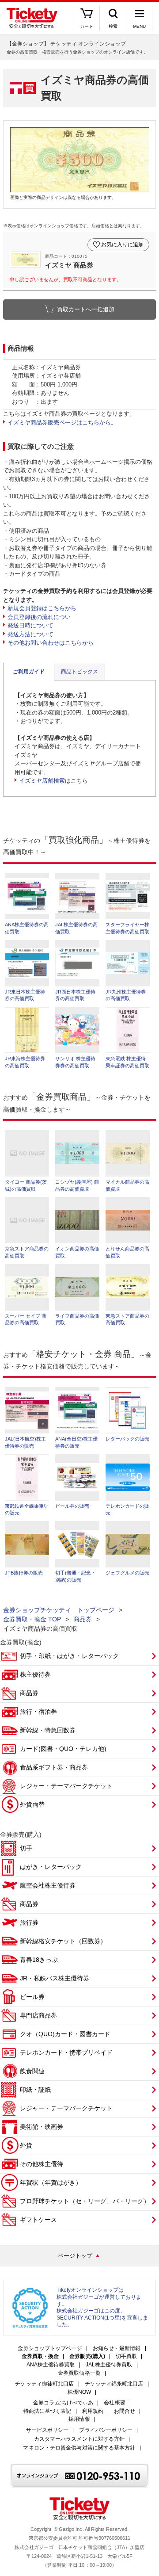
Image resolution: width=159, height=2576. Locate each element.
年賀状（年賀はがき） (51, 2182)
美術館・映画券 (42, 2127)
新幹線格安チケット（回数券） (63, 1941)
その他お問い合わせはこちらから (51, 643)
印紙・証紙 (35, 2090)
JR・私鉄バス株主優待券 (55, 1978)
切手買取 (126, 2356)
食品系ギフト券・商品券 (54, 1767)
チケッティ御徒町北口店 (44, 2384)
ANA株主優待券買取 (51, 2365)
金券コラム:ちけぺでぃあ (63, 2403)
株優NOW (79, 2392)
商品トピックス (79, 672)
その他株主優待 (42, 2164)
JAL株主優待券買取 (109, 2365)
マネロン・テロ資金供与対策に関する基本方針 (79, 2448)
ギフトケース (38, 2220)
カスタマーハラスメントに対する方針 (79, 2439)
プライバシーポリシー (106, 2430)
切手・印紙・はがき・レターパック (69, 1656)
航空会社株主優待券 (48, 1885)
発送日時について (30, 625)
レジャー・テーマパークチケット (66, 1786)
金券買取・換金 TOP (32, 1619)
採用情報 (79, 2419)
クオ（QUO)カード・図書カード (65, 2034)
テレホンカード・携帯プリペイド (66, 2052)
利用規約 (93, 2411)
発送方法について (30, 634)
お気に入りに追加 (122, 245)
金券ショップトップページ (50, 2349)
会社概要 (114, 2403)
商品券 (83, 1619)
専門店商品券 (38, 2015)
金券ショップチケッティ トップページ (59, 1610)
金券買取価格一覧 (79, 2373)
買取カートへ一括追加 (86, 309)
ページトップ (75, 2256)
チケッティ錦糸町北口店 (114, 2384)
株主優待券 (35, 1674)
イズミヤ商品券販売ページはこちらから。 (62, 422)
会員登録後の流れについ (39, 617)
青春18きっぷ (39, 1960)
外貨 (26, 2145)
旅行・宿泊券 (38, 1712)
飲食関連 (32, 2071)
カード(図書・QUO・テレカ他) (63, 1749)
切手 (26, 1848)
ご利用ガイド (29, 672)
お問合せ (125, 2411)
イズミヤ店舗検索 (42, 781)
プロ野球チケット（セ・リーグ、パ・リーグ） (85, 2201)
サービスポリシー (47, 2430)
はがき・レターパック (51, 1867)
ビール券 (32, 1997)
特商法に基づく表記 (47, 2411)
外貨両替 (32, 1804)
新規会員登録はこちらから (42, 608)
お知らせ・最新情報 (117, 2349)
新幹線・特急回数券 (48, 1730)
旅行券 (29, 1922)
